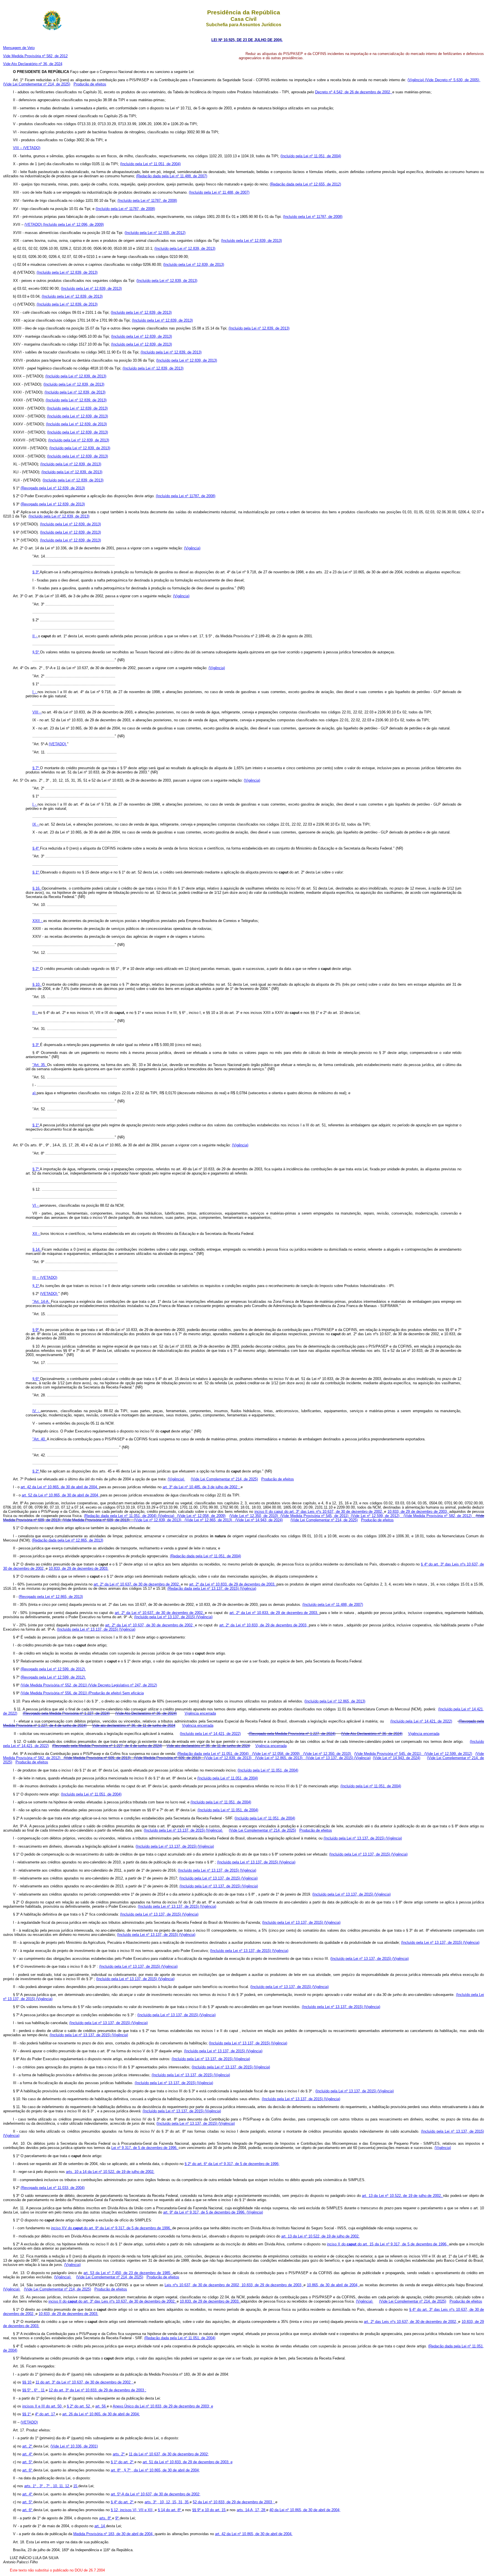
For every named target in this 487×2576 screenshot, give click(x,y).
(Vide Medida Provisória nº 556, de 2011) (54, 1693)
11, (62, 2486)
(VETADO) (34, 225)
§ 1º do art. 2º (123, 2462)
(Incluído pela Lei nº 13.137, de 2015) (165, 1617)
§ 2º (36, 969)
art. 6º (28, 2470)
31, (181, 2502)
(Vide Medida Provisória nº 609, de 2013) (96, 1520)
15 (76, 2486)
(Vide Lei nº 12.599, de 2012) (375, 1516)
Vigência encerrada (200, 1713)
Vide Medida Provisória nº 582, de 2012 (35, 56)
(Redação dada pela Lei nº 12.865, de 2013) (67, 1540)
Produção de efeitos (90, 84)
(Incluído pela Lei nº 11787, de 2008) (147, 201)
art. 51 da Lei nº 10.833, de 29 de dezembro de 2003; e (188, 2462)
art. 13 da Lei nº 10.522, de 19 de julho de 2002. (320, 2236)
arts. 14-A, (246, 2510)
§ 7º (36, 768)
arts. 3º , (152, 2502)
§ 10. (37, 984)
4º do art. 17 (46, 2414)
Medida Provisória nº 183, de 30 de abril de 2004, (114, 2534)
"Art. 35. (40, 1065)
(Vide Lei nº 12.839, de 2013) (158, 1520)
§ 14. (37, 1249)
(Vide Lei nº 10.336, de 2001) (74, 2446)
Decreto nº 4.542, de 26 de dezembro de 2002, (354, 92)
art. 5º (28, 2462)
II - (35, 636)
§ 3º (36, 572)
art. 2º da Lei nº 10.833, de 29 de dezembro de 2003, (233, 1584)
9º (118, 2518)
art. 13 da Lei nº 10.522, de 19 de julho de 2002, (402, 2196)
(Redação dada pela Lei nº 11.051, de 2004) (121, 1516)
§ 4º (36, 848)
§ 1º (36, 872)
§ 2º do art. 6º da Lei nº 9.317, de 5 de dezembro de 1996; (232, 2164)
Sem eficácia (133, 1693)
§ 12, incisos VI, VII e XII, (133, 2510)
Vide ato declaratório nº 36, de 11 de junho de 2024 (134, 1725)
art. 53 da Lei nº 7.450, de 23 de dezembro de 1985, (128, 2273)
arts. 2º (119, 2454)
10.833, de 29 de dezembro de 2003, (418, 1512)
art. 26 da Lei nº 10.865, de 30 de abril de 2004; (101, 2414)
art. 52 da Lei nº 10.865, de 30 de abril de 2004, (61, 1495)
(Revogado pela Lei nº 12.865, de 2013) (51, 1597)
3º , (43, 2486)
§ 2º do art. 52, (79, 2406)
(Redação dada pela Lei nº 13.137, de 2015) (204, 1588)
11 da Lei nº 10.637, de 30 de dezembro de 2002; (169, 2454)
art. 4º (28, 2454)
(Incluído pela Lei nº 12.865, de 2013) (335, 1701)
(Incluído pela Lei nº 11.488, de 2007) (219, 192)
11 (43, 2390)
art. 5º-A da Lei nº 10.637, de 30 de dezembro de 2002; (156, 2494)
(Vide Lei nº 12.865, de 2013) (208, 1520)
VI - (36, 1205)
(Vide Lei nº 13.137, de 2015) (330, 1758)
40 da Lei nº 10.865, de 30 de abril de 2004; (305, 2510)
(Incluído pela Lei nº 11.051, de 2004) (311, 156)
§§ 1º (27, 2414)
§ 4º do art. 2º (123, 2502)
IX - (36, 824)
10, (56, 2486)
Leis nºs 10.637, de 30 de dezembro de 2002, (203, 2285)
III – (36, 1278)
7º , (50, 2486)
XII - (36, 1234)
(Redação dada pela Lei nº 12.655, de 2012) (305, 184)
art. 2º (28, 2446)
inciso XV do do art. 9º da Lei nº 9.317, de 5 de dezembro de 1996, (112, 2228)
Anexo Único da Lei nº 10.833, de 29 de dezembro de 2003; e (163, 2406)
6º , (37, 2390)
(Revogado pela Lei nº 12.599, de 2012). (53, 1669)
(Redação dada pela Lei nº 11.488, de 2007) (172, 176)
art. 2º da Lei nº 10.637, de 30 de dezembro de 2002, (137, 1584)
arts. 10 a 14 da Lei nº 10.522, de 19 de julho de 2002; (110, 2172)
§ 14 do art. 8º (170, 2510)
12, (169, 2502)
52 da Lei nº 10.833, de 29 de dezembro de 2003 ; (234, 2502)
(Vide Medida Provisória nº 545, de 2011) (314, 1516)
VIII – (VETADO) (27, 148)
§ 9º (36, 1330)
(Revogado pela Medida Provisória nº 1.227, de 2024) (66, 1713)
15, (175, 2502)
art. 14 (100, 2526)
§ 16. (37, 888)
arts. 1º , (32, 2486)
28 (264, 2510)
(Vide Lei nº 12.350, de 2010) (254, 1516)
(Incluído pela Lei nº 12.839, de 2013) (251, 241)
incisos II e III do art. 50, (43, 2406)
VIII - (37, 712)
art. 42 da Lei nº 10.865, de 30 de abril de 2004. (254, 2534)
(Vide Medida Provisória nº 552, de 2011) (54, 1685)
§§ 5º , (28, 2390)
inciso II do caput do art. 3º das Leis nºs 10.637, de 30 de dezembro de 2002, (319, 1512)
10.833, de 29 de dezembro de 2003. (79, 1568)
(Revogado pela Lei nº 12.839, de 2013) (53, 488)
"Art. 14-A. (42, 1302)
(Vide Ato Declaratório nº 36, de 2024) (146, 1713)
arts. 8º (106, 2518)
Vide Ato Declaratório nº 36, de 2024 (33, 64)
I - (35, 692)
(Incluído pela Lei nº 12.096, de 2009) (73, 225)
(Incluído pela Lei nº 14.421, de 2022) (421, 1721)
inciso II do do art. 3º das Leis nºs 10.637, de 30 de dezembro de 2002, (113, 2301)
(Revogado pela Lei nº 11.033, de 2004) (53, 2188)
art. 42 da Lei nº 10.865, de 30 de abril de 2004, (60, 1487)
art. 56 (101, 2406)
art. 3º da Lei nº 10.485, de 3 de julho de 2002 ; (202, 1487)
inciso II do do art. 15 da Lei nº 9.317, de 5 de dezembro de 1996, (388, 2244)
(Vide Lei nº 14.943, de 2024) (259, 1520)
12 (68, 2486)
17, (258, 2510)
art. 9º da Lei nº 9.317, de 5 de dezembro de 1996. (205, 2212)
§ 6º (36, 1379)
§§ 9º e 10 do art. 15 (209, 2510)
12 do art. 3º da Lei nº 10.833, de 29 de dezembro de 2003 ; (98, 2390)
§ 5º (36, 652)
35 (187, 2502)
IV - (37, 1411)
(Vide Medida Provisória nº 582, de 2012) (438, 1516)
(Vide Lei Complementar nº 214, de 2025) (37, 84)
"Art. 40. (40, 1439)
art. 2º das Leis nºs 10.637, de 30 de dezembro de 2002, (411, 2322)
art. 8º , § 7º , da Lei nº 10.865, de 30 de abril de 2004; (155, 2470)
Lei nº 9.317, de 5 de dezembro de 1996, (145, 2148)
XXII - (38, 921)
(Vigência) (416, 80)
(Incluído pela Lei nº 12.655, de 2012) (155, 233)
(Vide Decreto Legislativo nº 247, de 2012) (123, 1685)
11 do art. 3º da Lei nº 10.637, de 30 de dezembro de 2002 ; (85, 2382)
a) (35, 1093)
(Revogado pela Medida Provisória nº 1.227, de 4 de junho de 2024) (107, 1746)
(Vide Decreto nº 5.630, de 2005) (453, 80)
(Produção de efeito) (105, 1693)
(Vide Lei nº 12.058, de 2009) (201, 1516)
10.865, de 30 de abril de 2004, (333, 2285)
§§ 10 (27, 2382)
